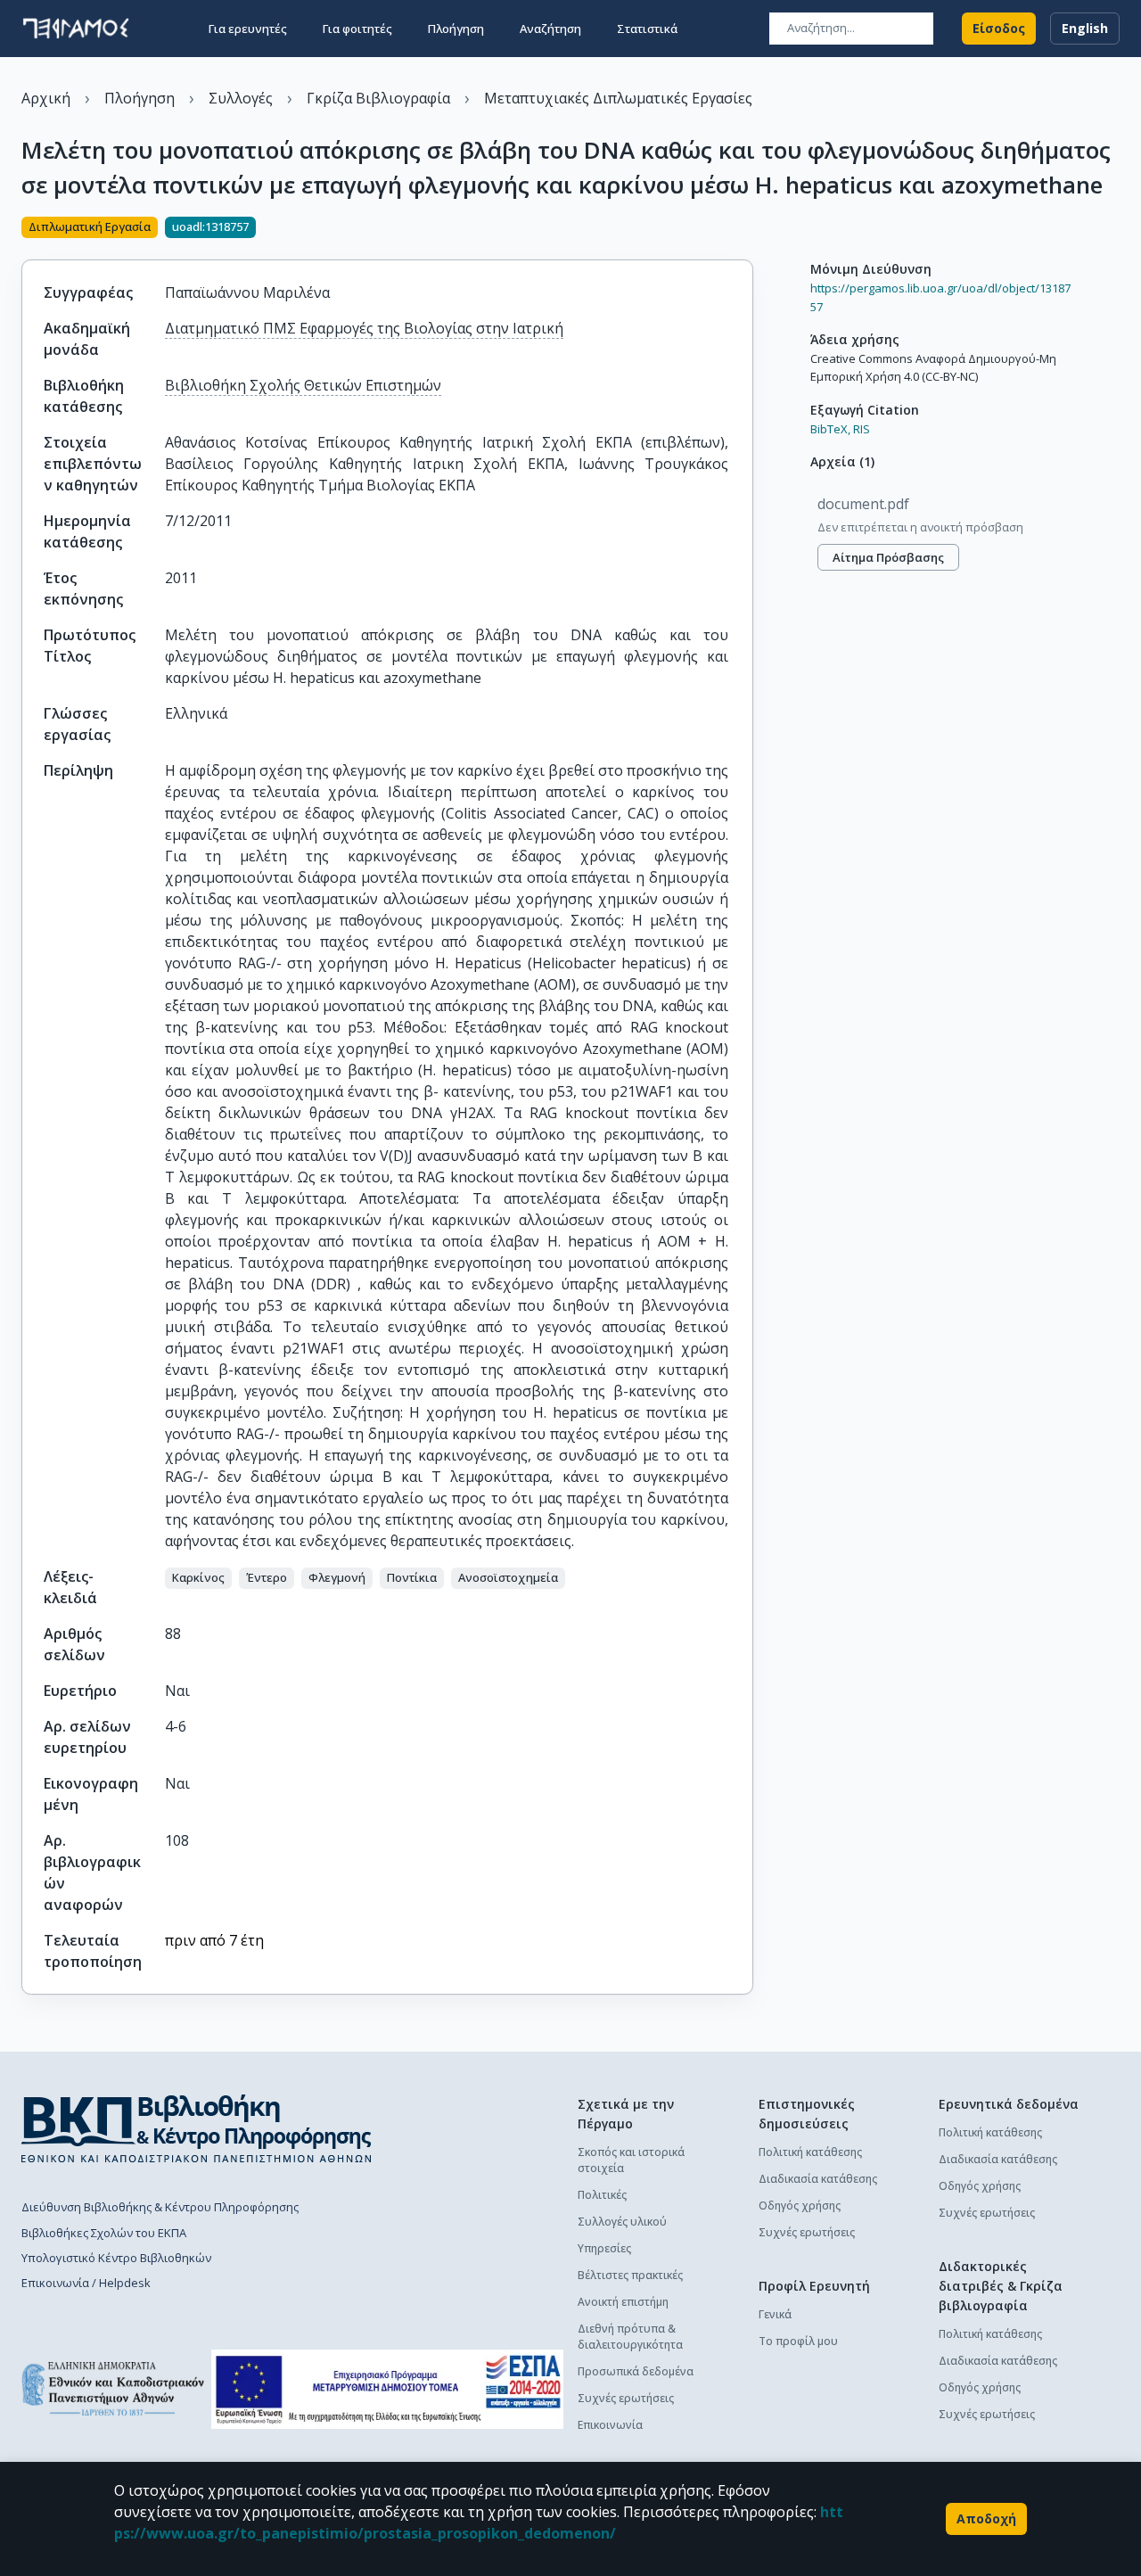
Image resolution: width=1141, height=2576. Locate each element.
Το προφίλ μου (798, 2341)
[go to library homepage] (197, 2128)
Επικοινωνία (610, 2425)
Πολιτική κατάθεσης (810, 2152)
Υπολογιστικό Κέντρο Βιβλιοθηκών (116, 2258)
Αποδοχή (986, 2518)
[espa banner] (387, 2389)
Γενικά (775, 2314)
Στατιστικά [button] (647, 29)
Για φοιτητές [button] (357, 29)
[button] (198, 1578)
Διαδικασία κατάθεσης (818, 2179)
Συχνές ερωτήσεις (626, 2398)
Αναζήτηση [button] (550, 29)
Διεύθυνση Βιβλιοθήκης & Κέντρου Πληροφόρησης (160, 2207)
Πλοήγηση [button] (456, 29)
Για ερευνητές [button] (248, 29)
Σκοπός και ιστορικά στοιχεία (631, 2160)
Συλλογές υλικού (622, 2222)
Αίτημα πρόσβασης (888, 557)
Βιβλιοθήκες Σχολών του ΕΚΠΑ (104, 2233)
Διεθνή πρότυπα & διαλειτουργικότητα (630, 2337)
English (1085, 28)
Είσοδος (999, 28)
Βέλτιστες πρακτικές (630, 2275)
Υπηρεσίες (604, 2248)
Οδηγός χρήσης (800, 2206)
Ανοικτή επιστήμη (623, 2302)
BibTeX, (830, 429)
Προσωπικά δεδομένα (636, 2371)
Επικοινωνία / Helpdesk (86, 2283)
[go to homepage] (76, 29)
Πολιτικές (602, 2195)
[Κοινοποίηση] (746, 229)
